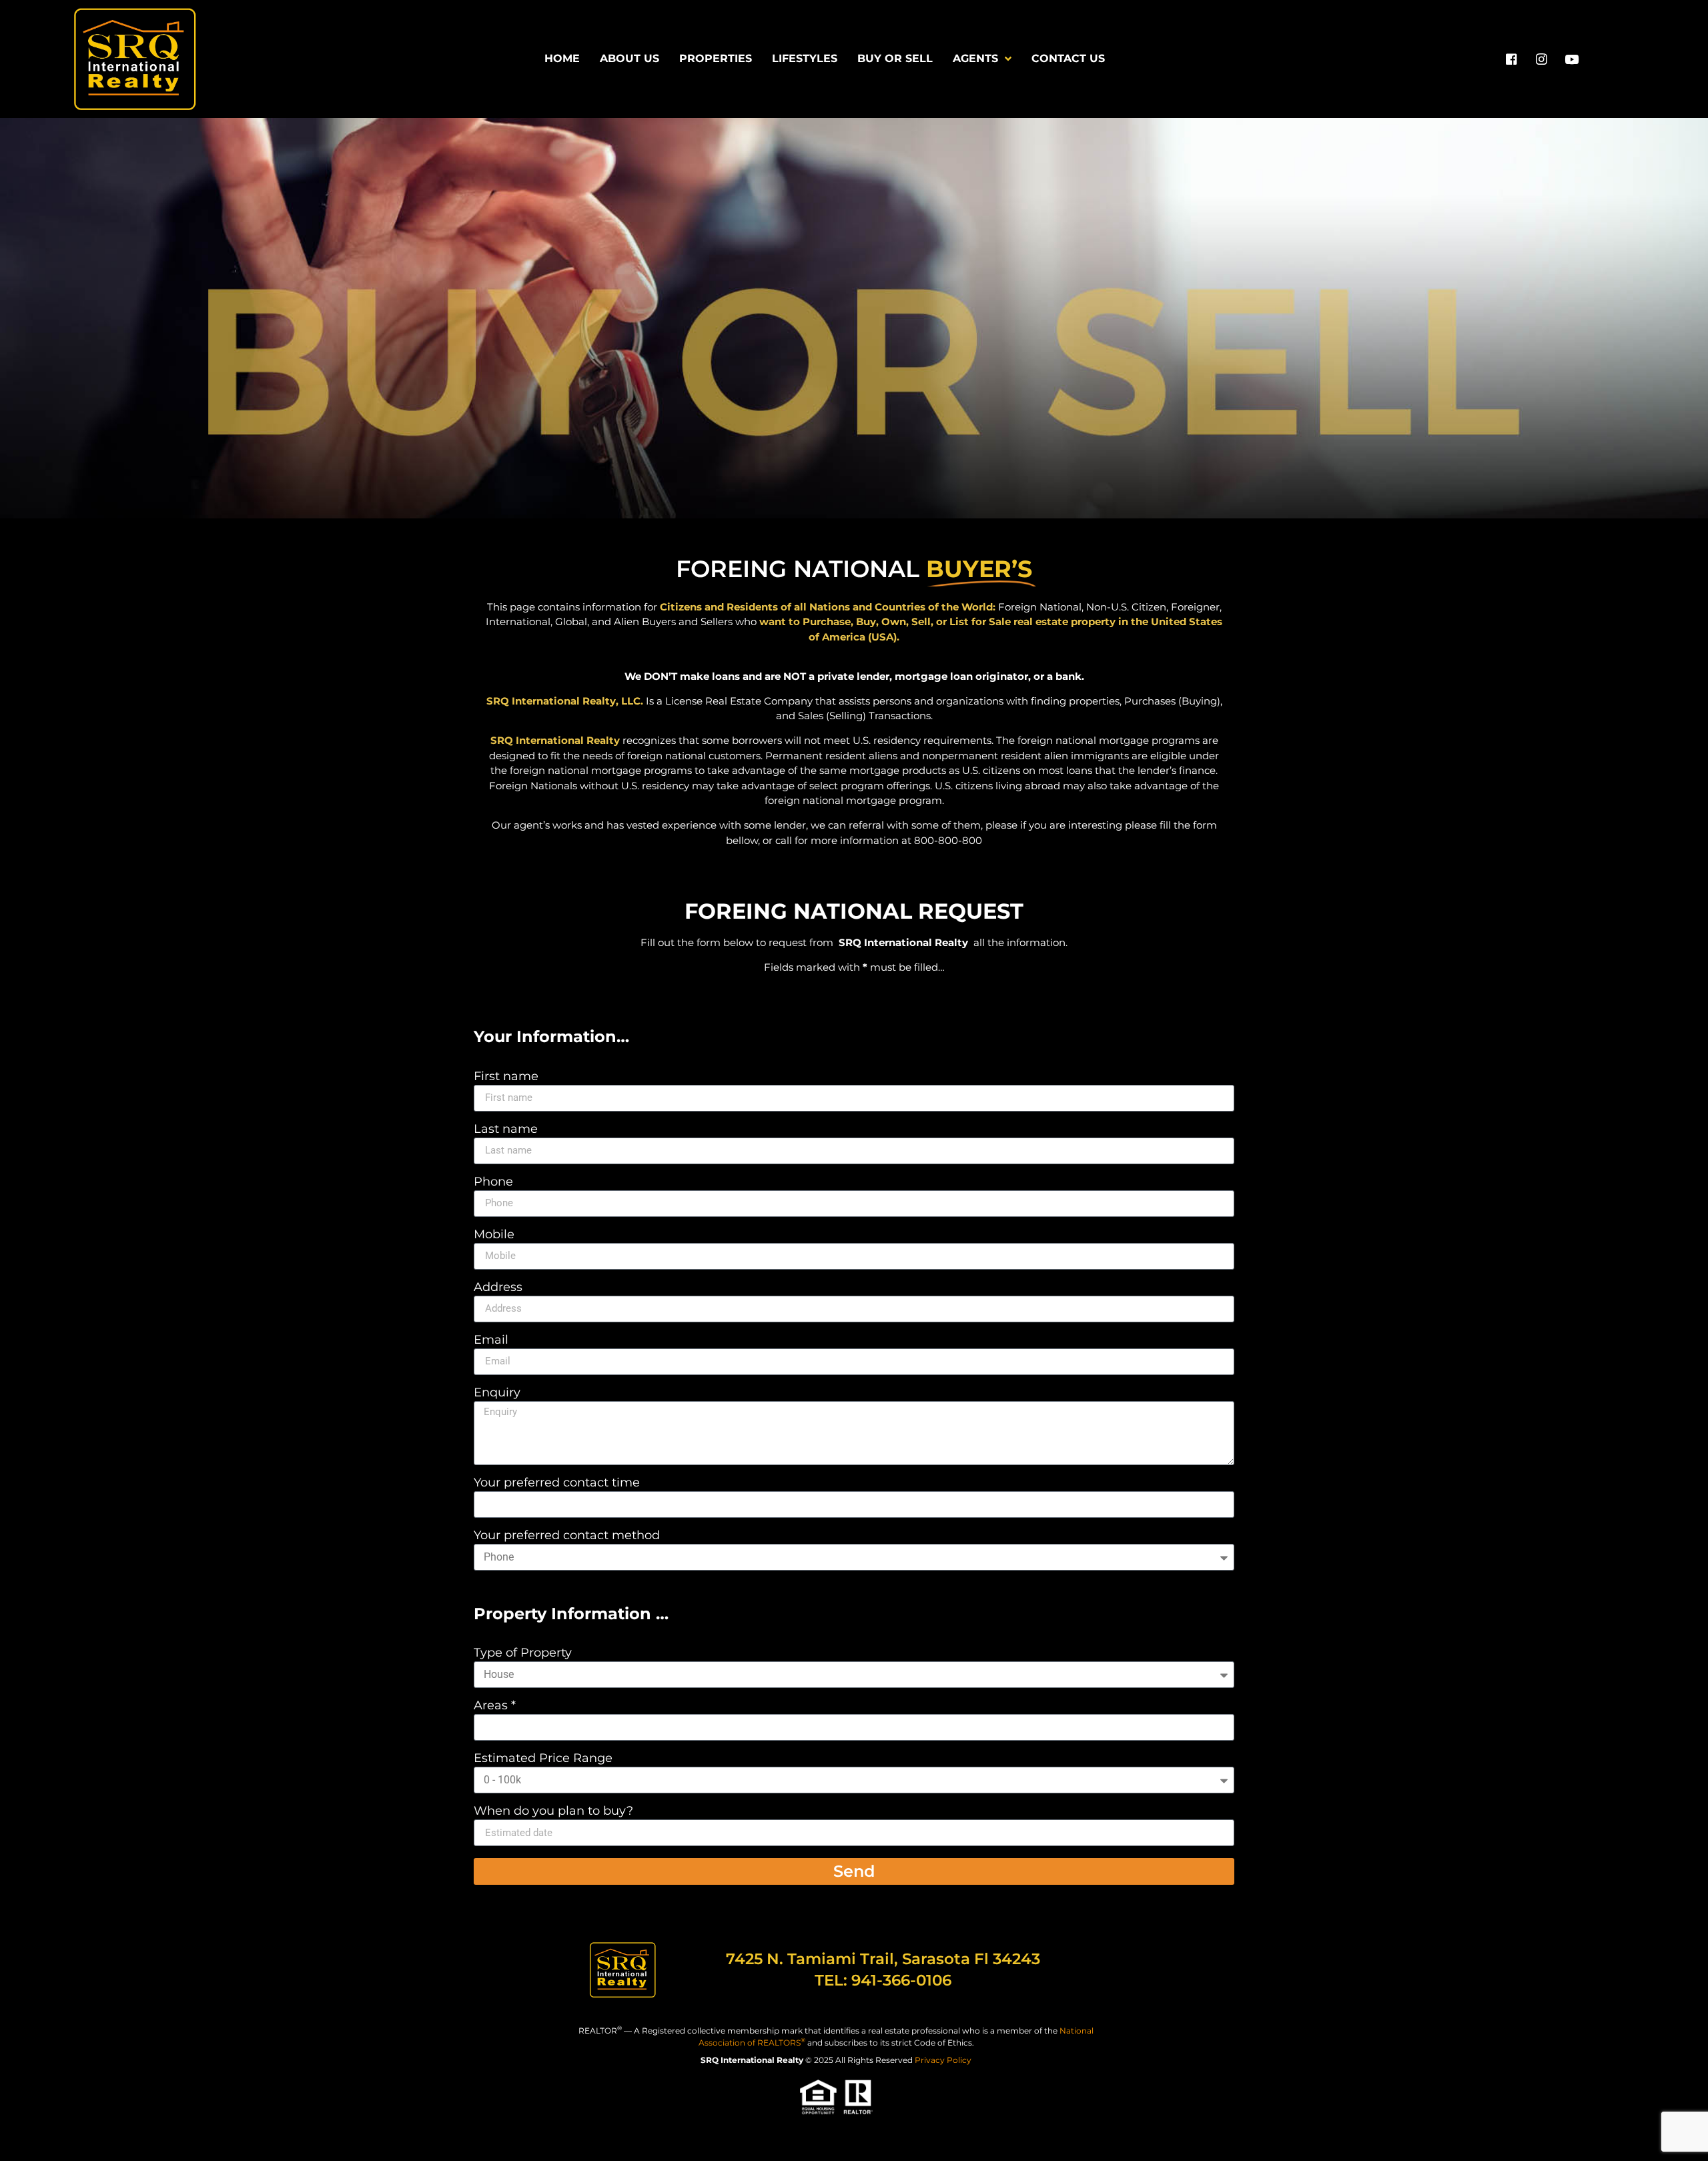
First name (506, 1077)
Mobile (494, 1235)
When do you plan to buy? (553, 1811)
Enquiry (497, 1393)
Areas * (495, 1706)
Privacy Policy (943, 2060)
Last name (506, 1130)
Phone (493, 1182)
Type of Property (523, 1653)
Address (498, 1288)
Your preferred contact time (557, 1483)
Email (491, 1340)
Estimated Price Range (543, 1759)
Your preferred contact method (567, 1536)
